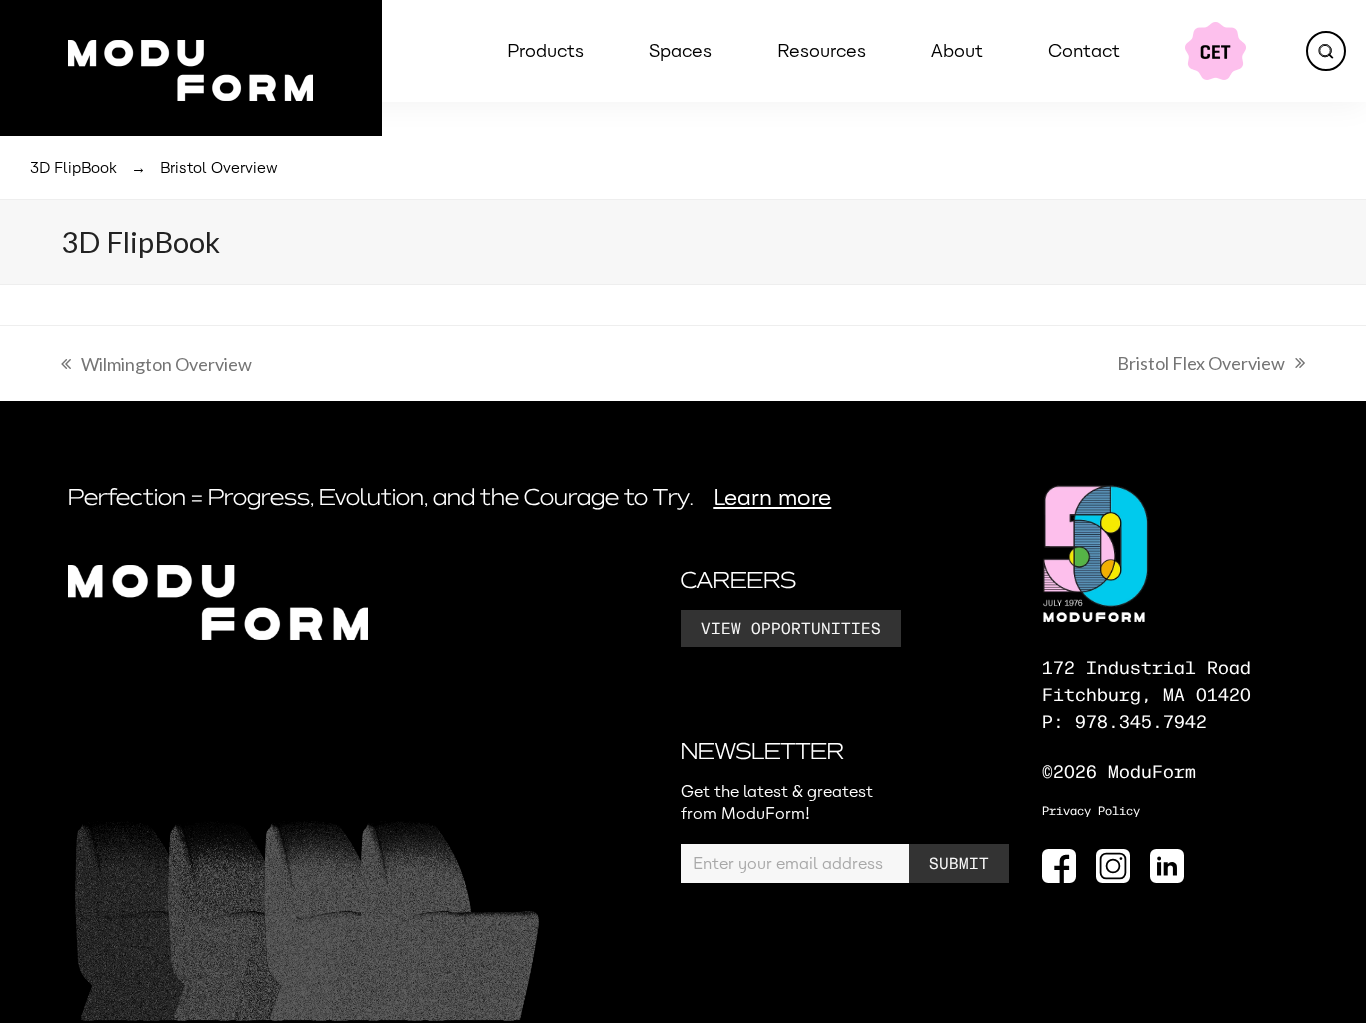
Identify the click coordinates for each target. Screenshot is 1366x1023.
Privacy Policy (1091, 811)
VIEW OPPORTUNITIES (791, 629)
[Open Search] (1326, 51)
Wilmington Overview (156, 367)
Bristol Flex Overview (1201, 366)
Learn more (772, 497)
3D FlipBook (73, 168)
